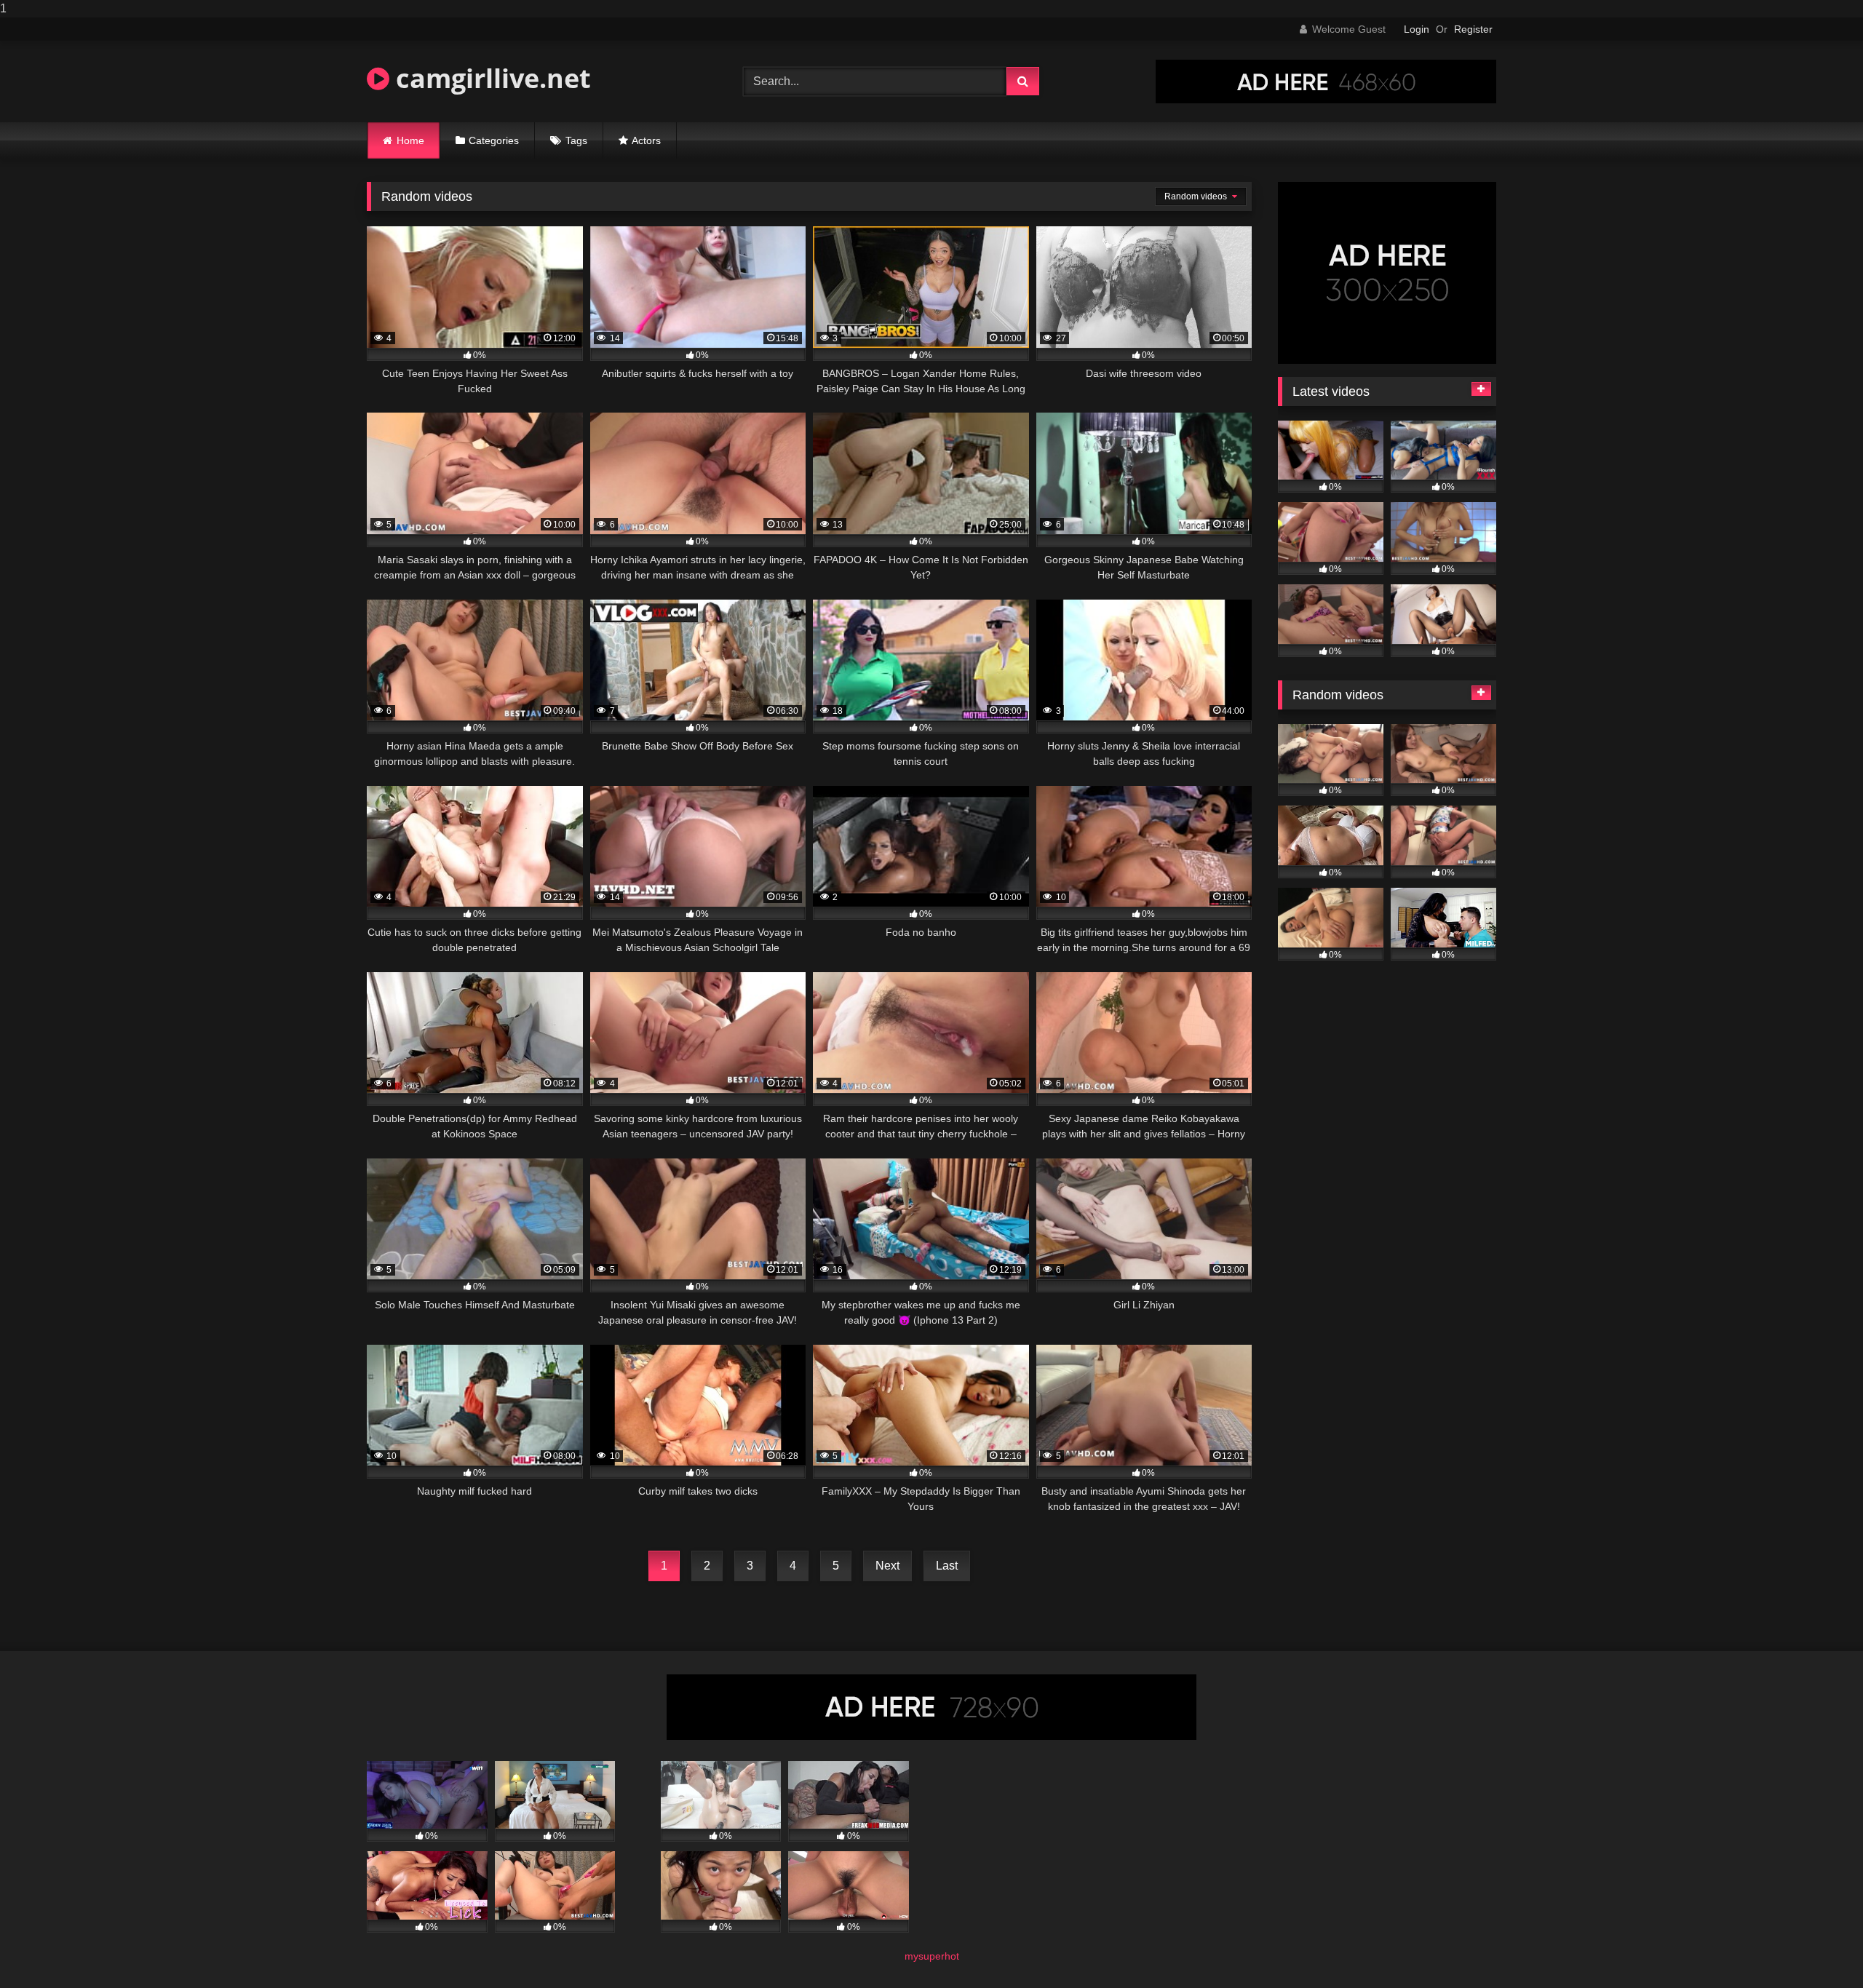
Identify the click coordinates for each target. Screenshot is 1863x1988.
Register (1473, 29)
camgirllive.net (490, 78)
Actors (646, 140)
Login (1417, 29)
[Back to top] (1818, 1948)
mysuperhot (932, 1956)
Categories (494, 140)
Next (887, 1566)
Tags (576, 140)
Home (410, 140)
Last (947, 1566)
